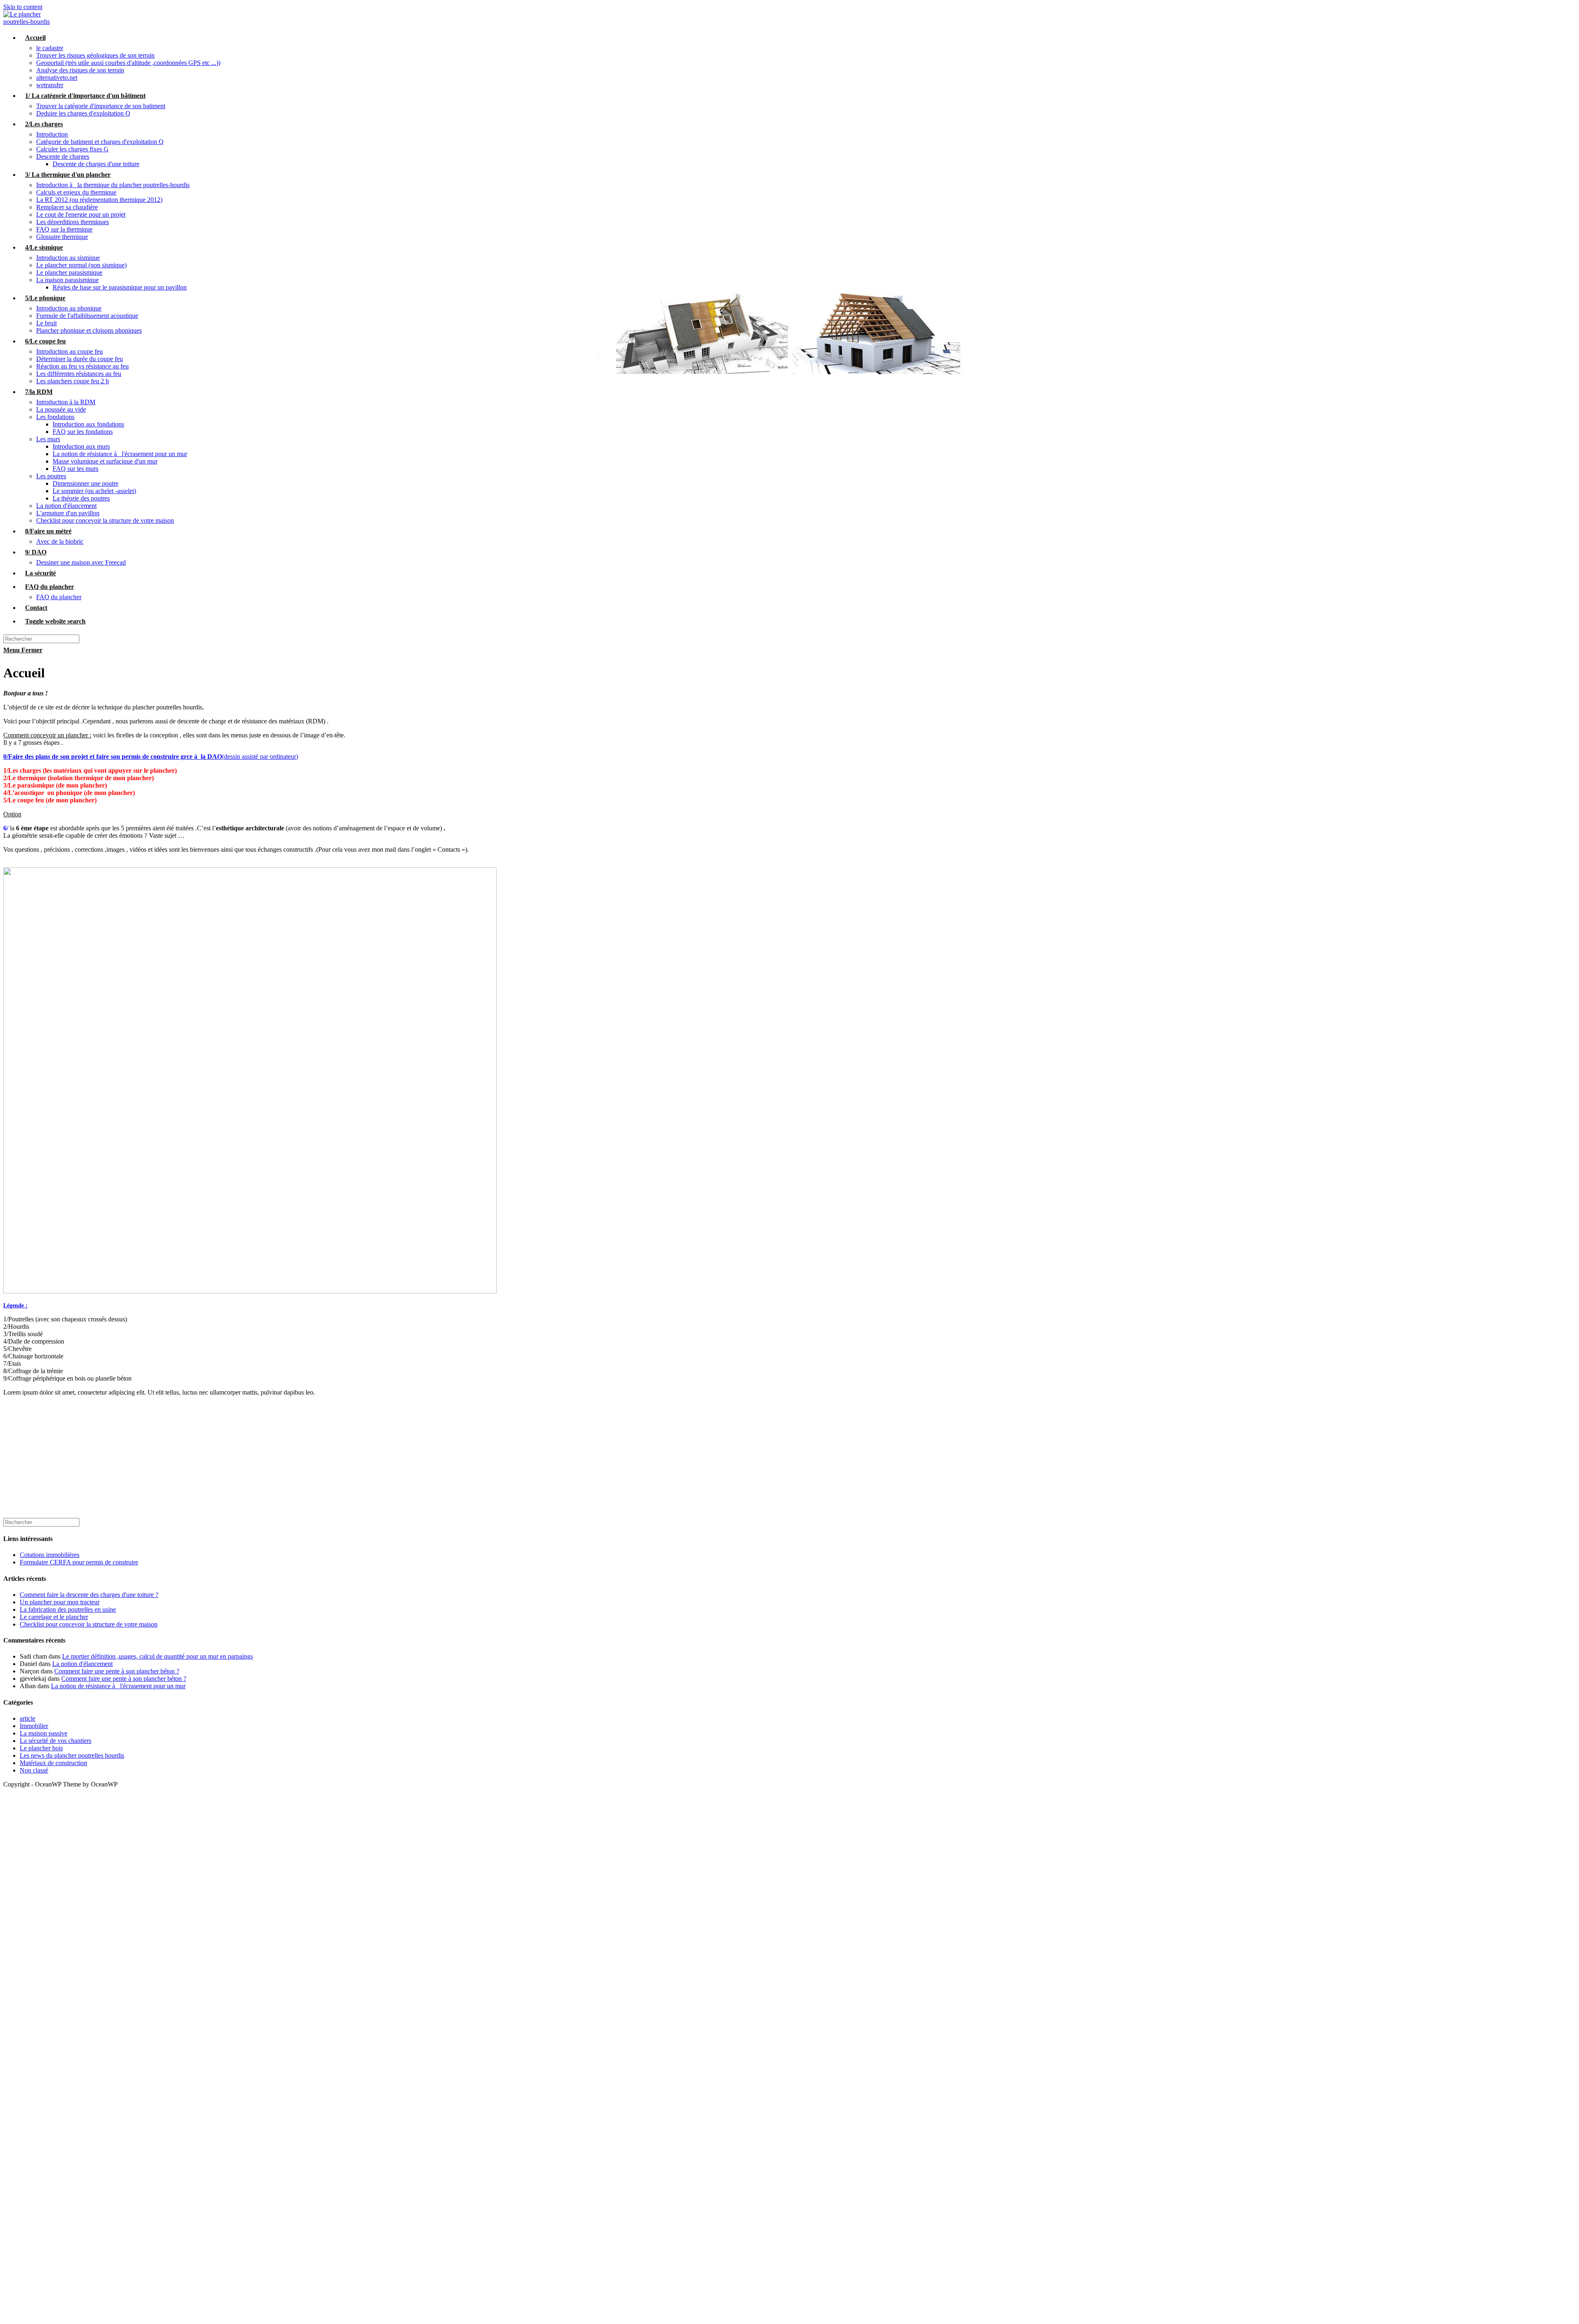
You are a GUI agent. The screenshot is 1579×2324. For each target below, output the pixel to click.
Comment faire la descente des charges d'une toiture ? (89, 1595)
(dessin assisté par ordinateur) (151, 757)
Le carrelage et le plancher (54, 1617)
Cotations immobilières (50, 1555)
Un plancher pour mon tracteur (60, 1602)
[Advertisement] (250, 1460)
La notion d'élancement (82, 1664)
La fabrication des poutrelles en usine (68, 1609)
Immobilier (34, 1726)
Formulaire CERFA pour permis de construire (79, 1562)
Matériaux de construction (53, 1763)
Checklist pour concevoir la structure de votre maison (89, 1624)
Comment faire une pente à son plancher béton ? (117, 1671)
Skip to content (23, 7)
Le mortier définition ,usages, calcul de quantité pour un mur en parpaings (157, 1656)
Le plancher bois (41, 1748)
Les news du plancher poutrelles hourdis (72, 1755)
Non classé (34, 1770)
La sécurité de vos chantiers (56, 1741)
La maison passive (44, 1733)
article (28, 1718)
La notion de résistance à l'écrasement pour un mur (118, 1686)
